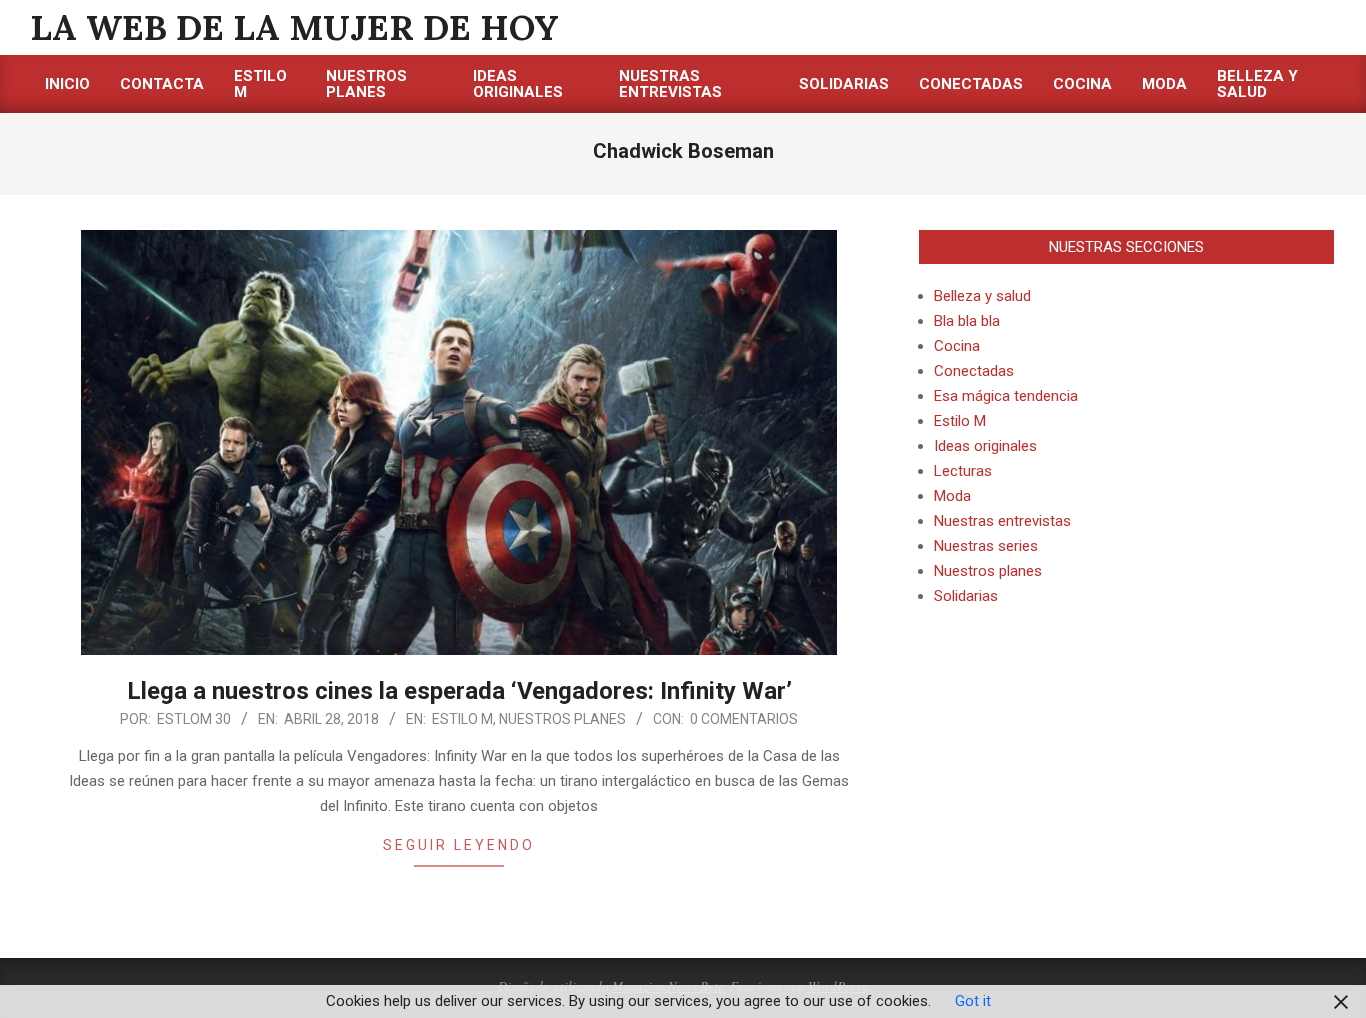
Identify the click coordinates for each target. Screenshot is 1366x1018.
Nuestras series (986, 546)
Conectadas (974, 371)
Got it (973, 1001)
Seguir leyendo (459, 845)
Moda (952, 496)
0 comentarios (744, 719)
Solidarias (966, 596)
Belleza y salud (982, 296)
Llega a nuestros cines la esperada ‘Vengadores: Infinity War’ (459, 691)
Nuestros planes (562, 719)
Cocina (957, 346)
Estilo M (462, 719)
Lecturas (963, 471)
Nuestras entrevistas (1002, 521)
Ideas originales (985, 446)
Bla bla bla (967, 321)
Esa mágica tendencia (1006, 396)
